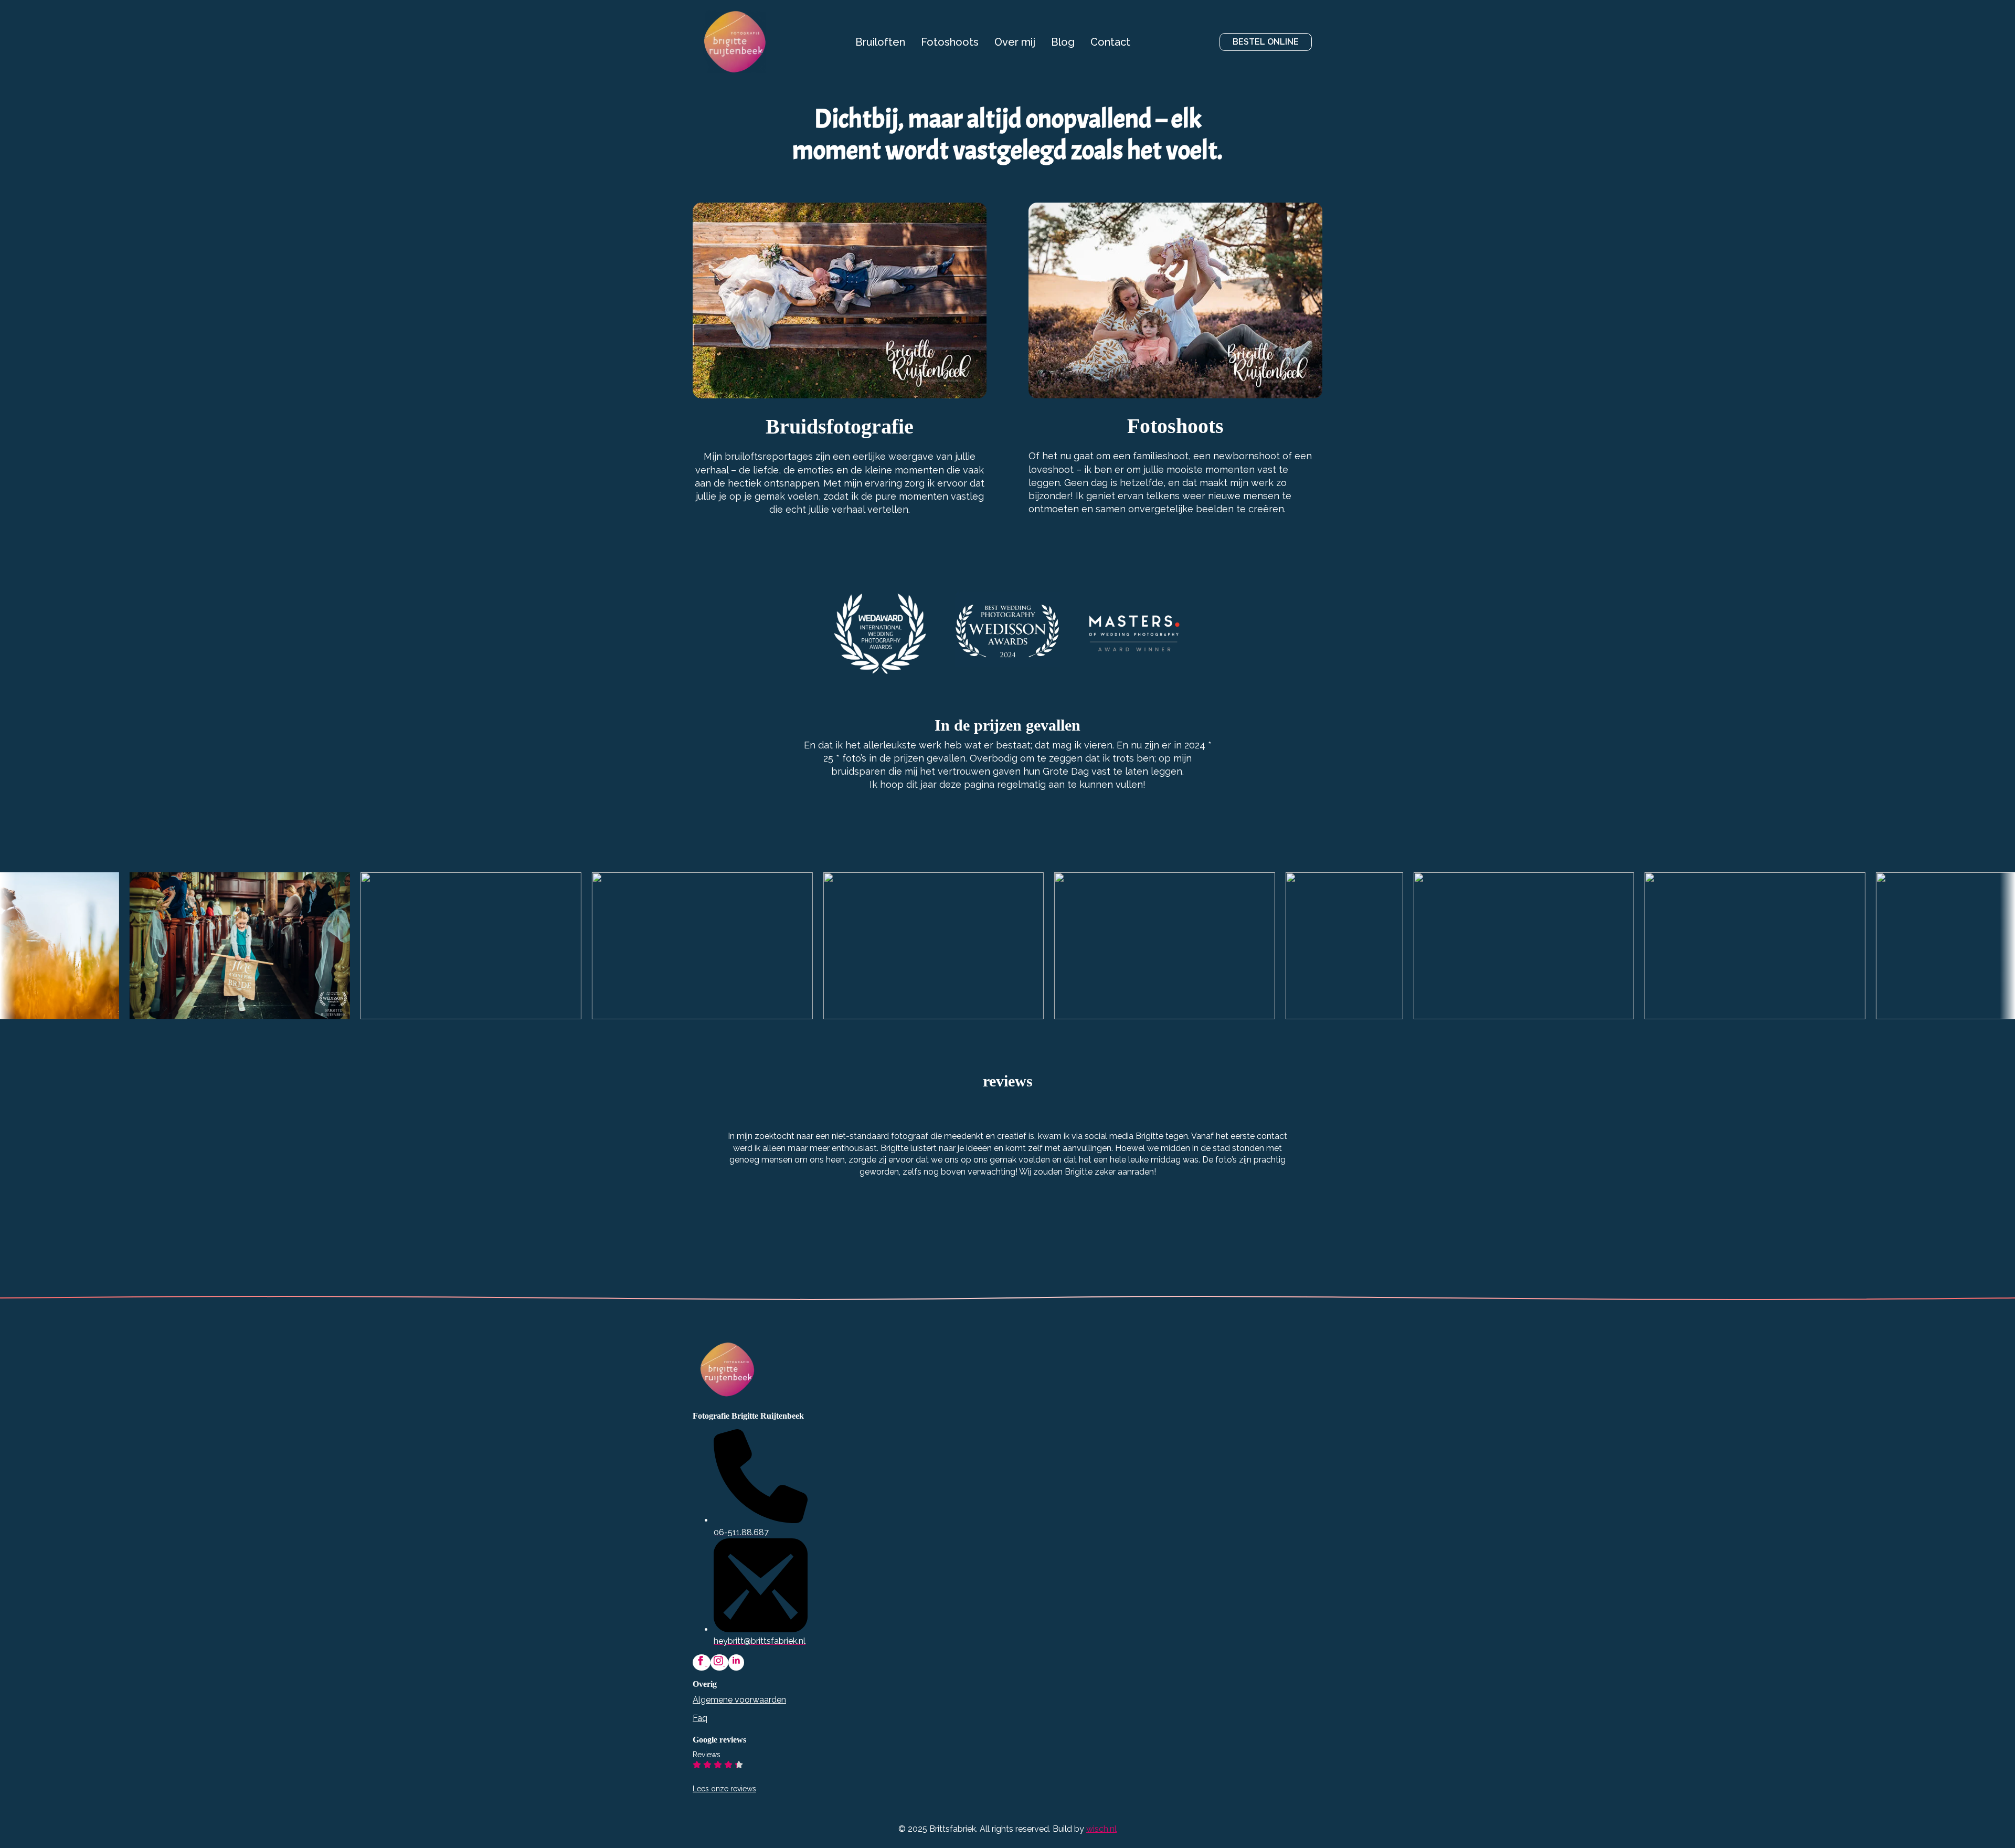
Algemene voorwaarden (739, 1700)
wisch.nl (1101, 1829)
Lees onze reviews (724, 1789)
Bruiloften (880, 42)
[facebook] (702, 1662)
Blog (1063, 42)
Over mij (1015, 42)
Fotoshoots (950, 42)
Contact (1110, 42)
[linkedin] (736, 1662)
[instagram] (719, 1662)
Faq (700, 1718)
